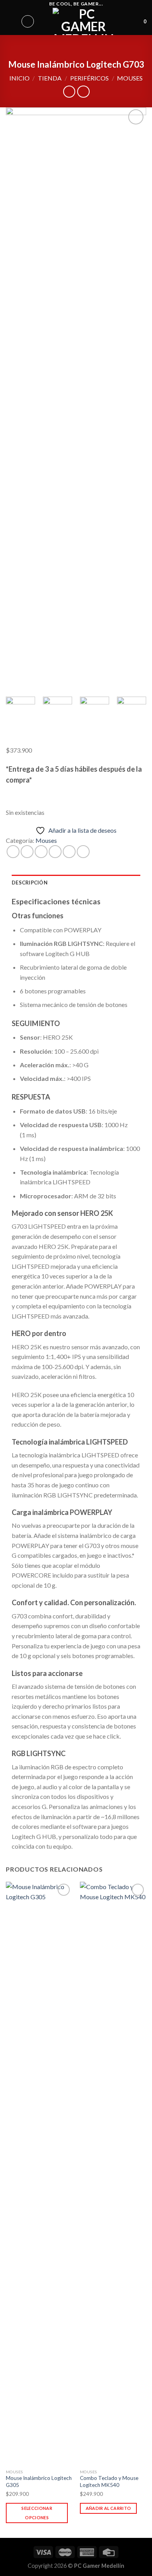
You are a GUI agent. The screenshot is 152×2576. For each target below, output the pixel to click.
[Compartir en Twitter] (41, 852)
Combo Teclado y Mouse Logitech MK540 (109, 2481)
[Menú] (11, 21)
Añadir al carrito (109, 2508)
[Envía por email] (55, 852)
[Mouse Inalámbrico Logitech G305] (39, 2173)
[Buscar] (28, 21)
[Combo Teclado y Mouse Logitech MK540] (113, 2173)
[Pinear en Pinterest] (69, 852)
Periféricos (89, 78)
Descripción (30, 883)
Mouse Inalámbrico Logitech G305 (39, 2481)
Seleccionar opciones (37, 2513)
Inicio (19, 78)
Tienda (50, 78)
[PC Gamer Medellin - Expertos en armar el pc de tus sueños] (84, 21)
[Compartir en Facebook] (27, 852)
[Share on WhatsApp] (13, 852)
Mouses (130, 78)
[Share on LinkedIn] (83, 852)
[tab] (76, 883)
